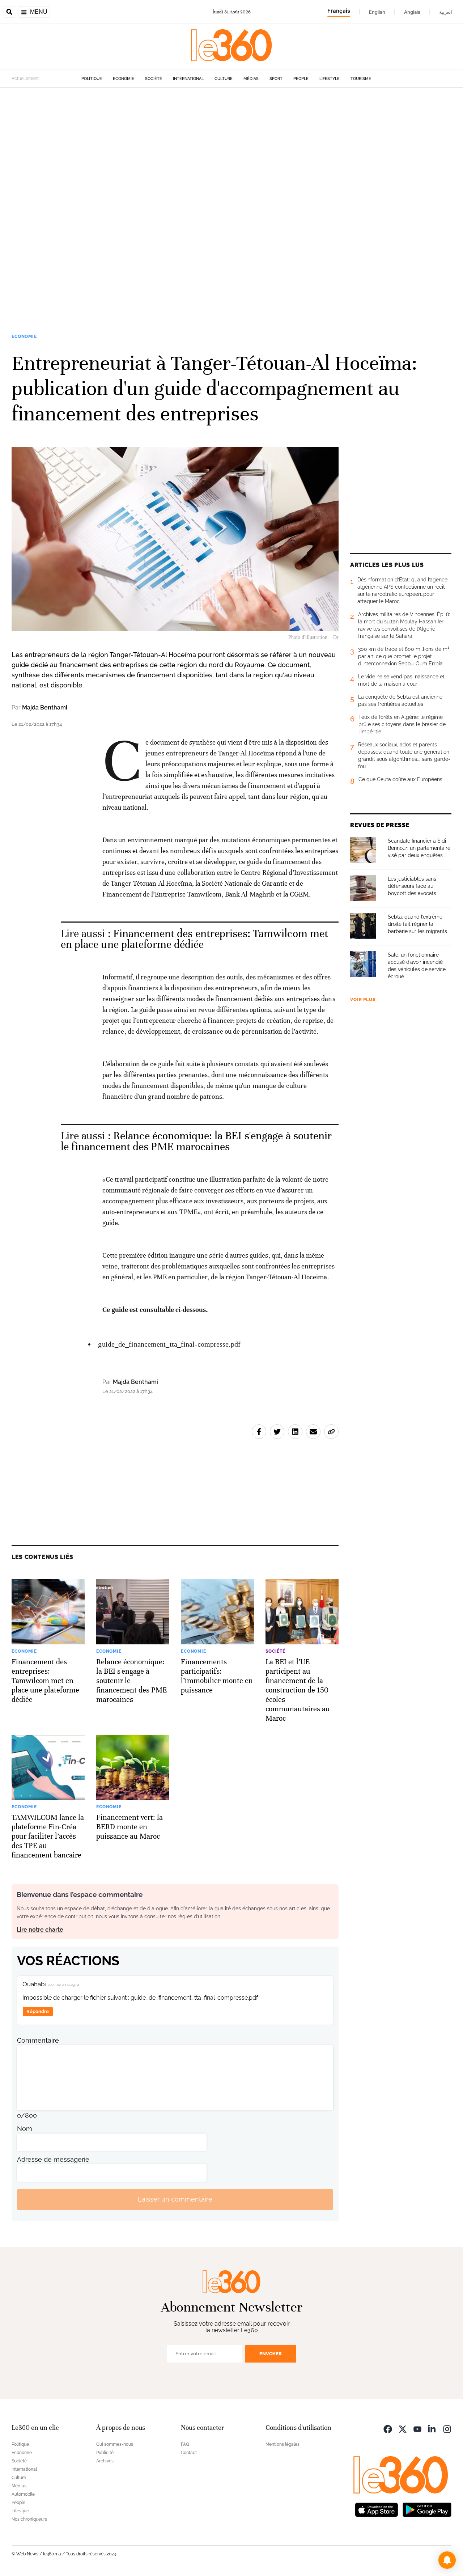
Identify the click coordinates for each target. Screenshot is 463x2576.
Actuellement (25, 79)
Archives (105, 2461)
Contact (189, 2453)
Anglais (412, 12)
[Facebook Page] (388, 2429)
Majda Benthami (45, 707)
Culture (224, 79)
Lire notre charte (40, 1930)
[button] (447, 2560)
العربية (446, 12)
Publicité (105, 2453)
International (188, 79)
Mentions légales (283, 2444)
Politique (92, 79)
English (377, 12)
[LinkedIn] (432, 2429)
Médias (251, 79)
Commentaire (38, 2040)
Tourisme (361, 79)
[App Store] (377, 2509)
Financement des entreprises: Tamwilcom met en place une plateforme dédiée (195, 939)
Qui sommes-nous (115, 2444)
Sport (276, 79)
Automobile (23, 2494)
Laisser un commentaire (175, 2199)
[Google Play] (427, 2509)
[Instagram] (447, 2429)
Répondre (38, 2011)
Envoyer (271, 2354)
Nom (25, 2129)
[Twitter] (403, 2429)
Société (154, 79)
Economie (124, 79)
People (301, 79)
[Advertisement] (217, 196)
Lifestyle (330, 79)
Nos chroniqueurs (29, 2519)
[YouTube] (417, 2429)
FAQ (185, 2444)
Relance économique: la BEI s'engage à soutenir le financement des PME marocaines (196, 1141)
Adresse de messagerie (53, 2159)
